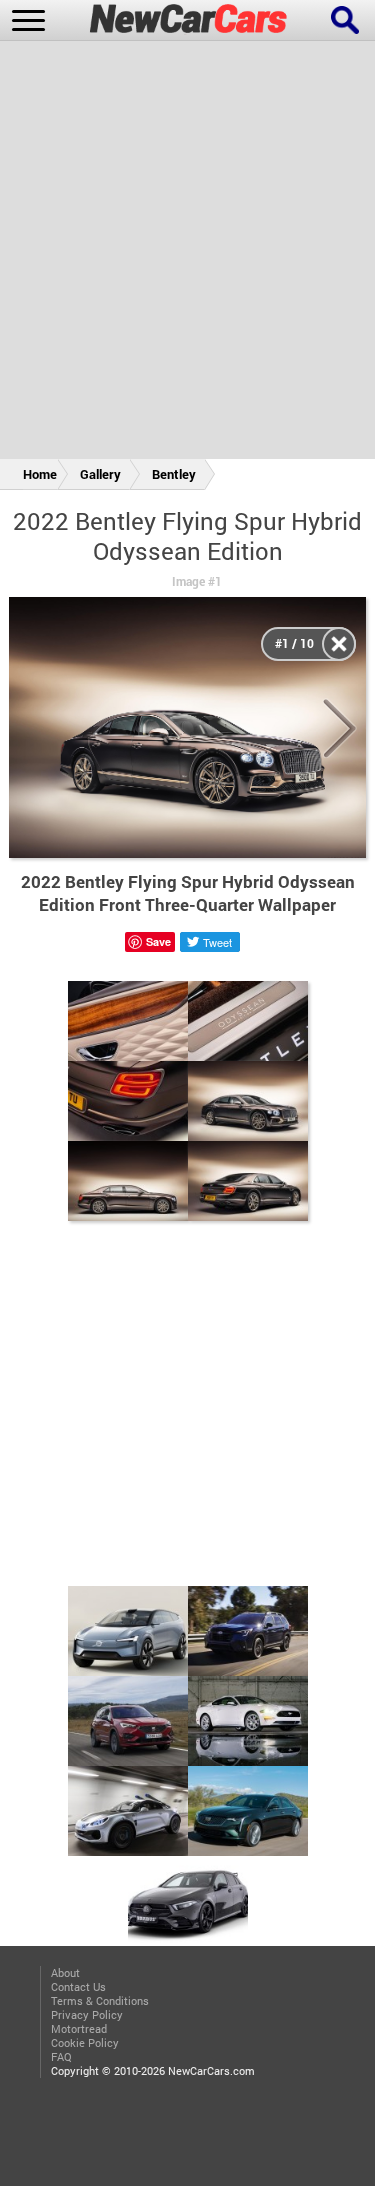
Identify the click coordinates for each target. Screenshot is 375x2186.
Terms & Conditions (100, 2001)
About (65, 1973)
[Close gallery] (339, 644)
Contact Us (78, 1987)
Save (158, 941)
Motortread (79, 2029)
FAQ (61, 2057)
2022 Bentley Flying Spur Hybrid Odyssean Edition (187, 536)
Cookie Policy (85, 2043)
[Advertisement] (187, 253)
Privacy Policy (87, 2015)
